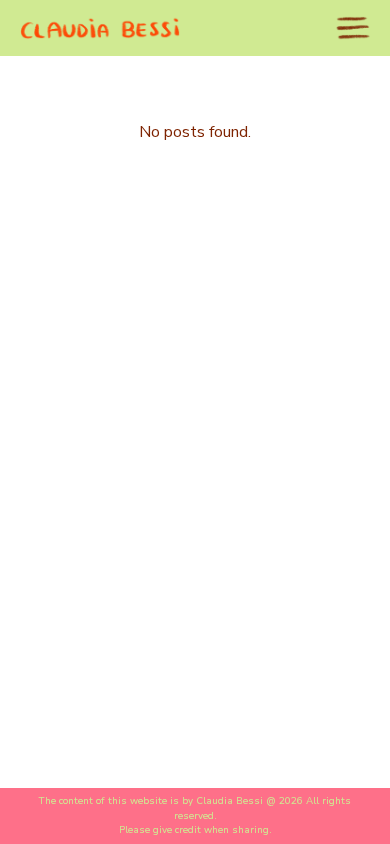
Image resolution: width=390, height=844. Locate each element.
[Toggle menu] (353, 28)
